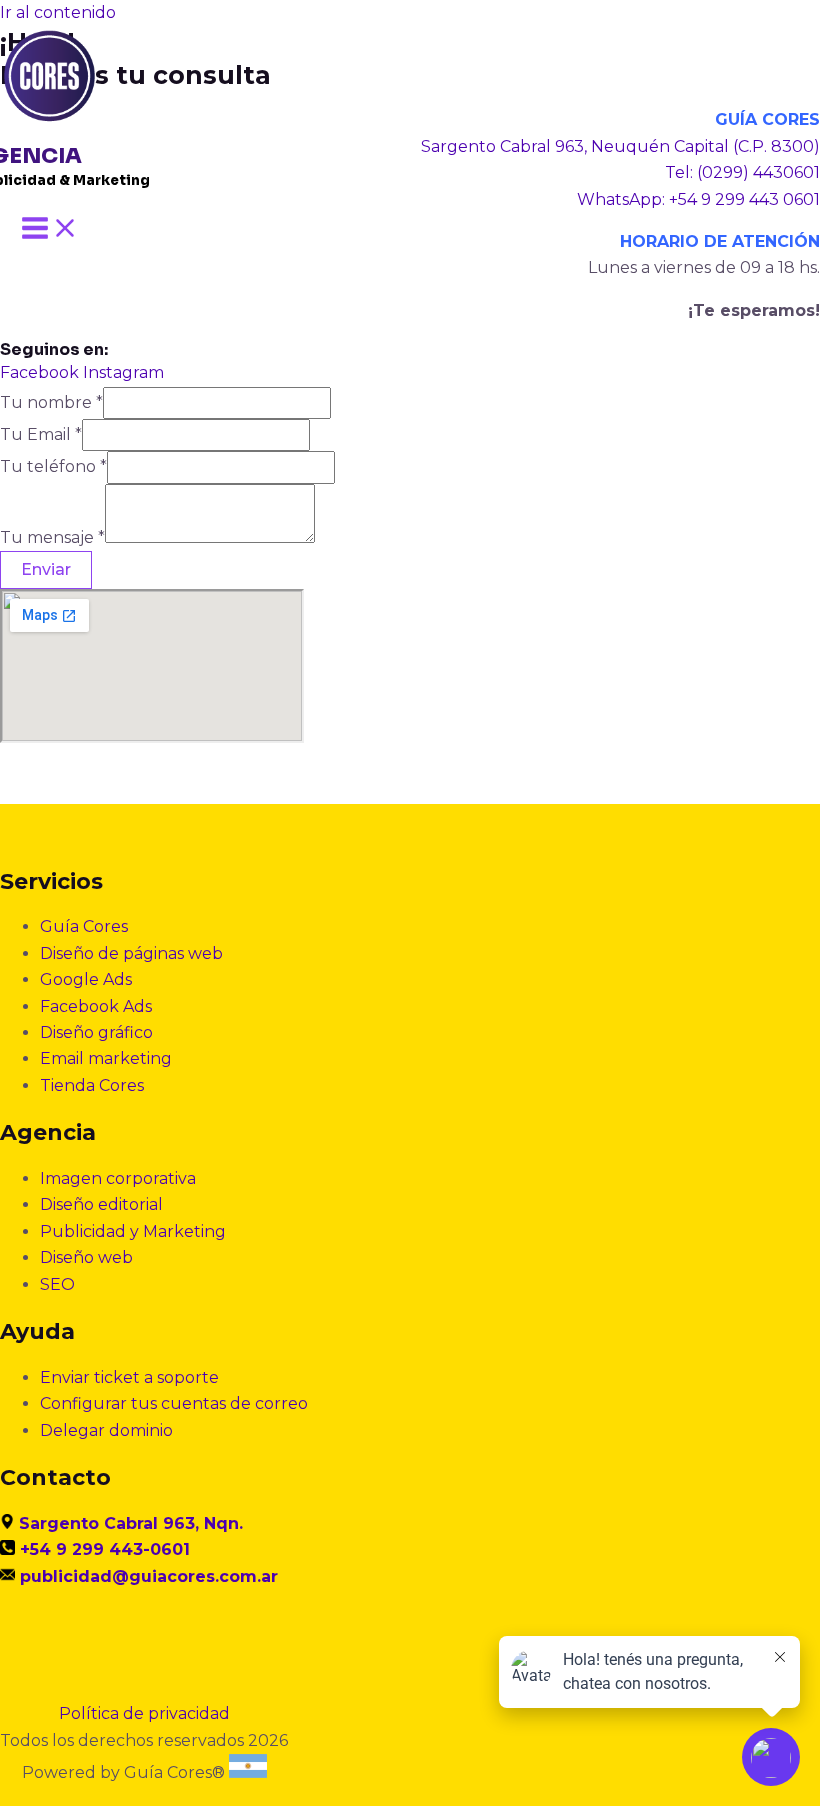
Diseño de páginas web (131, 953)
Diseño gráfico (96, 1032)
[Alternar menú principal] (50, 229)
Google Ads (86, 979)
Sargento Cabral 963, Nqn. (131, 1523)
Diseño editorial (101, 1204)
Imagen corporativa (118, 1178)
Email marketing (106, 1058)
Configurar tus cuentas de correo (174, 1403)
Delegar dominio (106, 1430)
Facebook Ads (96, 1006)
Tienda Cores (92, 1085)
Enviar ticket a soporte (129, 1377)
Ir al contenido (58, 12)
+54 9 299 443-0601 (105, 1549)
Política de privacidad (144, 1713)
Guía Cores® (174, 1772)
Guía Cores (84, 926)
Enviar (46, 569)
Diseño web (86, 1257)
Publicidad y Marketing (133, 1231)
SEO (57, 1284)
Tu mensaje (52, 537)
